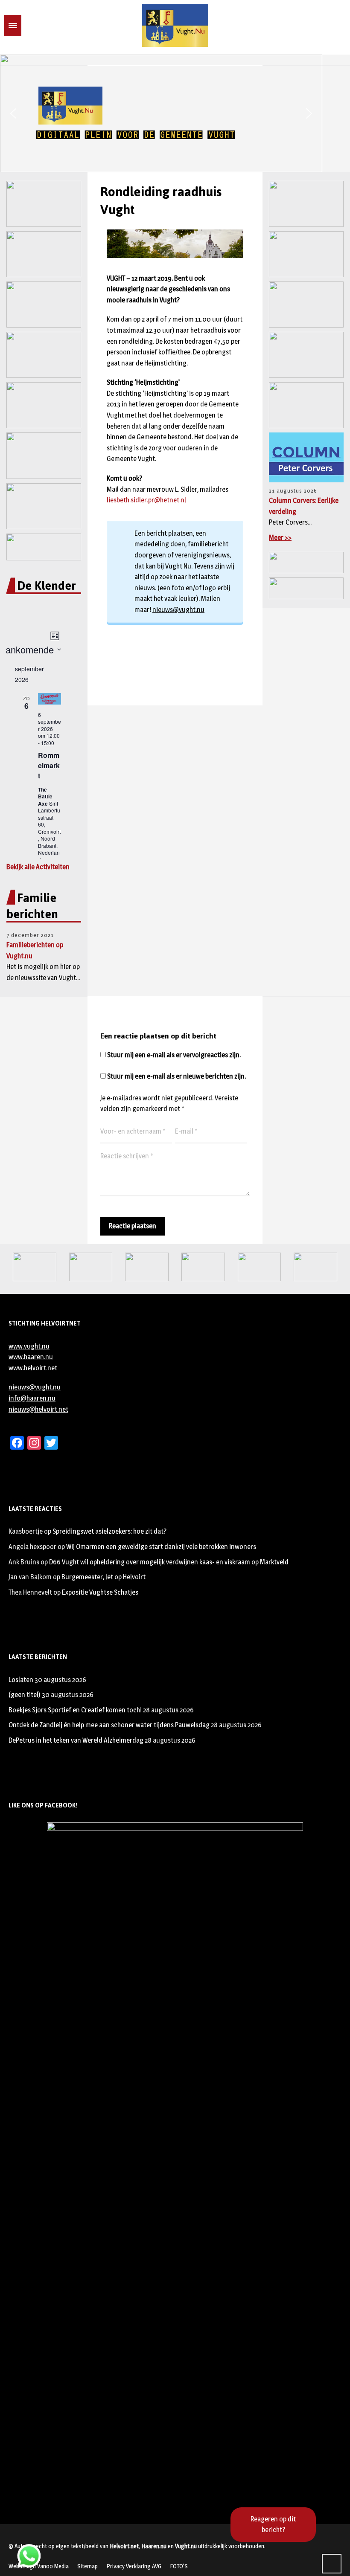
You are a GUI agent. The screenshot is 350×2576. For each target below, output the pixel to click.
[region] (175, 113)
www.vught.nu (29, 1346)
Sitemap (87, 2566)
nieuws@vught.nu (178, 610)
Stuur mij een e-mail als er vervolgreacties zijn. (174, 1055)
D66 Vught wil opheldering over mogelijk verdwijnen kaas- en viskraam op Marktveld (169, 1562)
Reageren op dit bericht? (273, 2525)
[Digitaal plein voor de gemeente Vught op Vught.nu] (175, 26)
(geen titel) (25, 1695)
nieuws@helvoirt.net (38, 1409)
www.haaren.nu (31, 1357)
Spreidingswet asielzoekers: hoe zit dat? (109, 1531)
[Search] (27, 26)
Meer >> (280, 538)
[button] (13, 113)
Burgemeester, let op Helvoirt (104, 1577)
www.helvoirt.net (33, 1368)
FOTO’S (179, 2566)
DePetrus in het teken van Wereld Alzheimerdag (76, 1740)
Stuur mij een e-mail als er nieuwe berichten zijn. (176, 1076)
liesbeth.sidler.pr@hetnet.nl (146, 500)
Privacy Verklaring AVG (134, 2566)
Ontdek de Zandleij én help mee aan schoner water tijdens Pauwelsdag (109, 1725)
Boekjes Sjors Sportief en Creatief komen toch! (75, 1710)
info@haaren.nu (32, 1398)
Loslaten (21, 1680)
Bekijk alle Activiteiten (38, 867)
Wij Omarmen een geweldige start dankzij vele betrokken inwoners (161, 1547)
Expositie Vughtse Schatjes (100, 1592)
